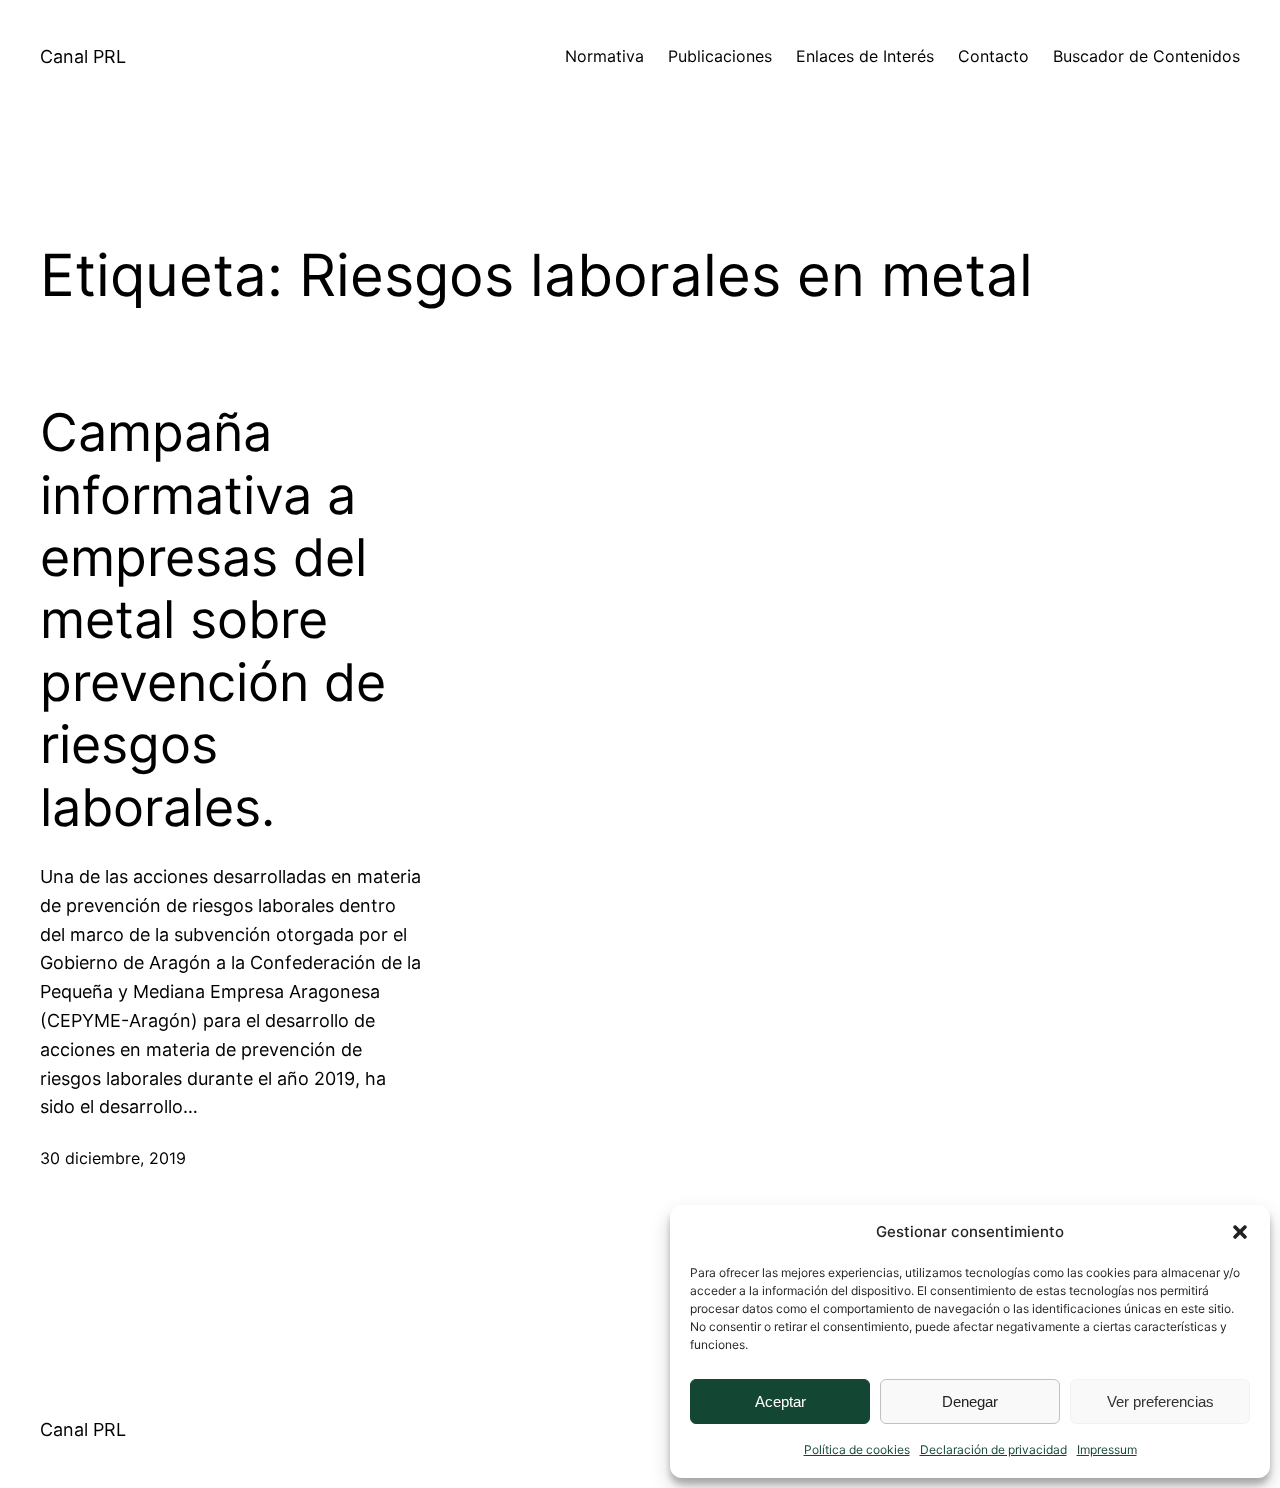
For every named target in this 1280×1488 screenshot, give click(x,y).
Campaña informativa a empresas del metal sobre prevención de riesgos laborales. (213, 620)
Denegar (970, 1401)
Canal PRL (83, 56)
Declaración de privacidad (993, 1449)
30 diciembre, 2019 (113, 1158)
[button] (1240, 1232)
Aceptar (780, 1401)
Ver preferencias (1160, 1401)
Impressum (1107, 1449)
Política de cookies (857, 1449)
